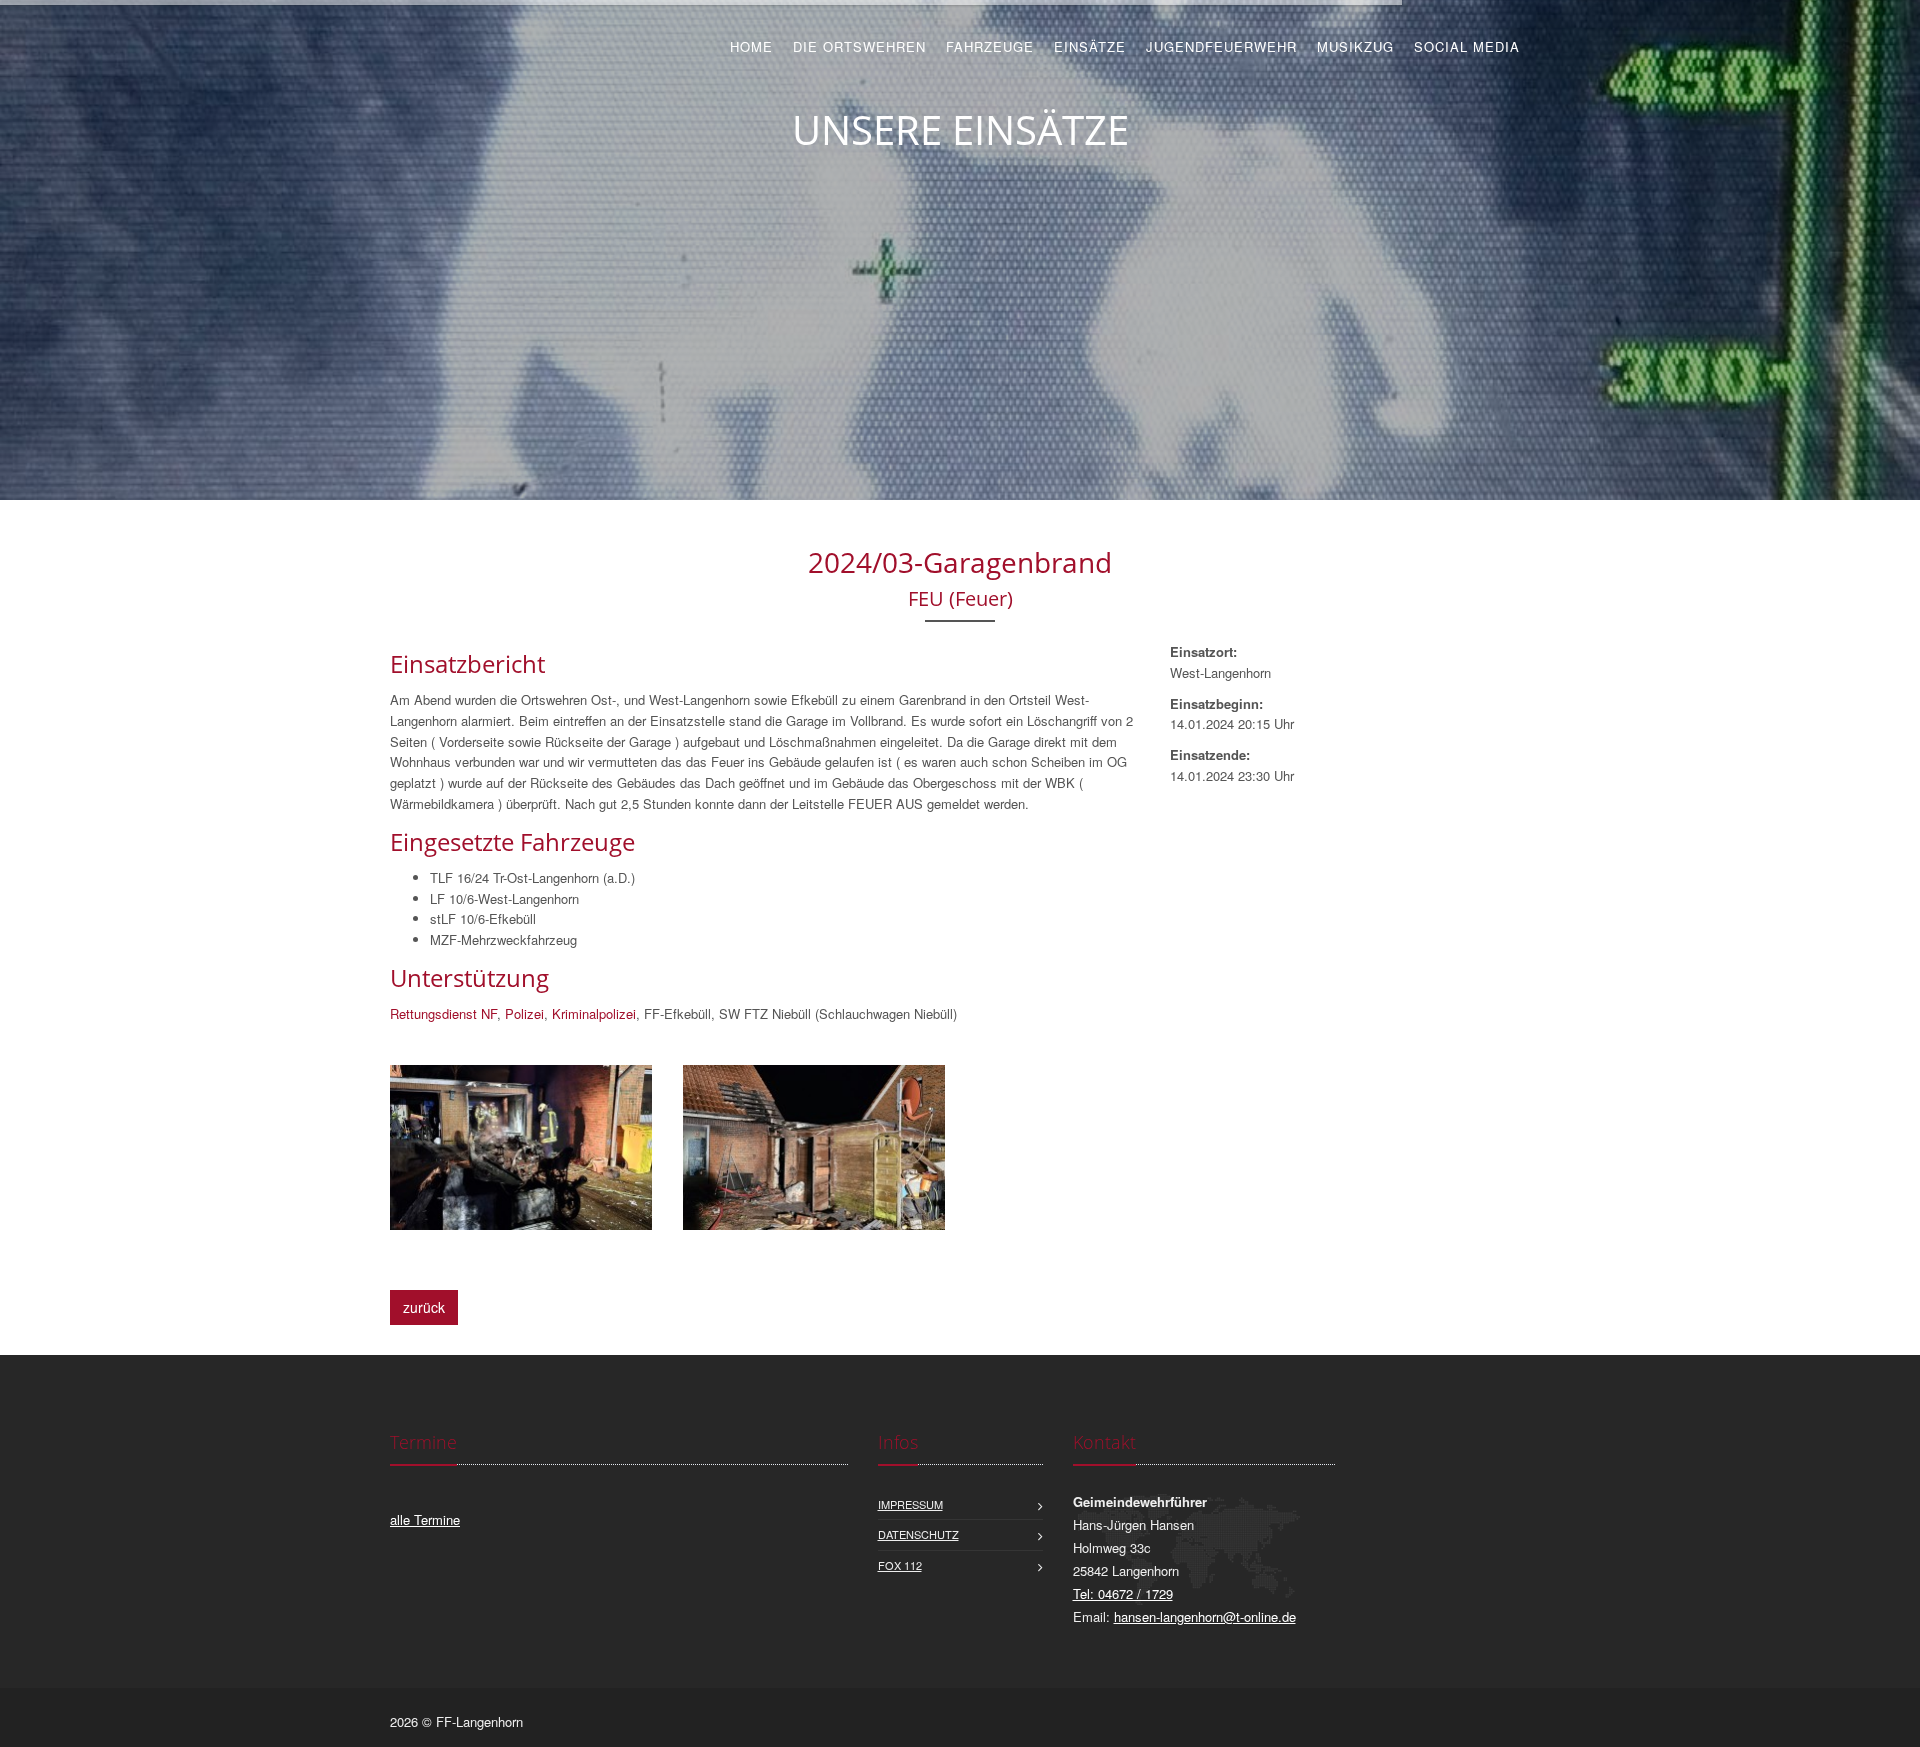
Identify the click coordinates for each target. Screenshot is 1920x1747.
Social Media (1467, 46)
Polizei (524, 1013)
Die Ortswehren (859, 46)
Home (751, 46)
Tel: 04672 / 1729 (1123, 1593)
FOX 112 (900, 1565)
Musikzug (1355, 46)
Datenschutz (918, 1534)
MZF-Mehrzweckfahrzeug (503, 939)
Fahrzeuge (990, 46)
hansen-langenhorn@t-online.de (1205, 1616)
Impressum (910, 1504)
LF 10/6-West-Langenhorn (504, 898)
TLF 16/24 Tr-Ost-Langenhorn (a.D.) (532, 877)
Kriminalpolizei (594, 1013)
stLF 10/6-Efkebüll (483, 918)
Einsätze (1090, 46)
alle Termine (425, 1519)
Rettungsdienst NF (443, 1013)
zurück (424, 1307)
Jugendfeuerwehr (1221, 46)
